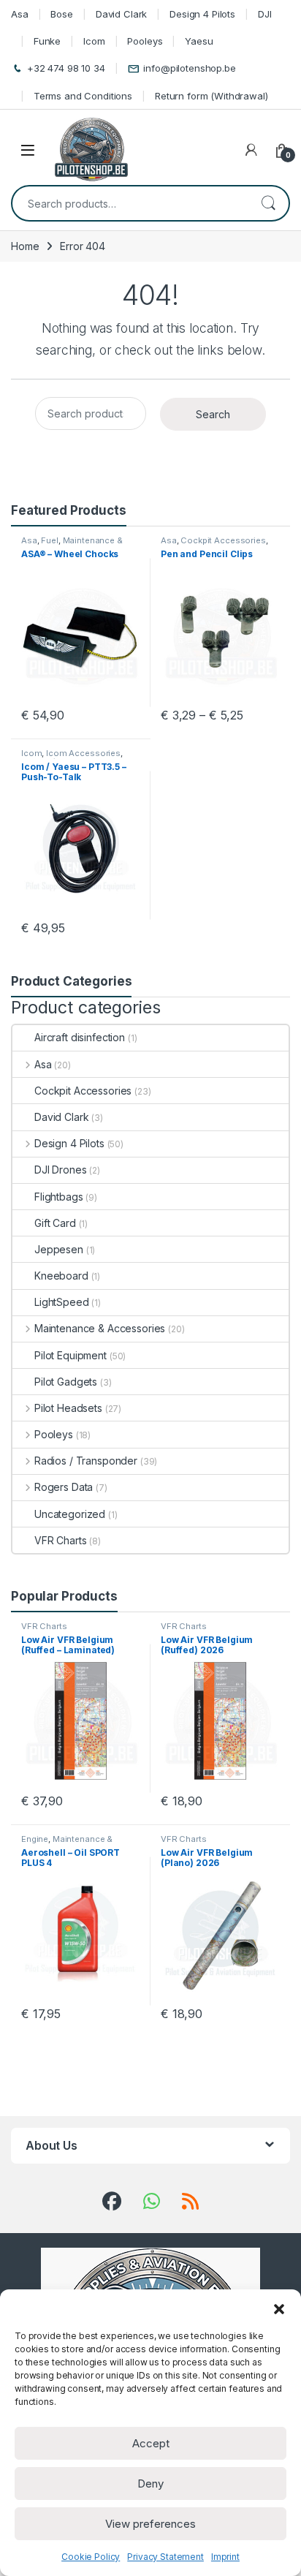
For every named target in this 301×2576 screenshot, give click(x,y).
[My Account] (251, 150)
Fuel (49, 540)
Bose (61, 14)
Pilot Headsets (68, 1408)
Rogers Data (64, 1487)
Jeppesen (59, 1249)
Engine (35, 1839)
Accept (151, 2443)
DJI (265, 14)
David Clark (121, 14)
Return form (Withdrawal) (212, 96)
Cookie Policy (91, 2557)
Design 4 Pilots (202, 14)
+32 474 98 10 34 (66, 68)
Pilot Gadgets (66, 1382)
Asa (20, 14)
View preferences (150, 2524)
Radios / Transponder (86, 1461)
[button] (279, 2308)
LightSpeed (62, 1302)
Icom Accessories (83, 753)
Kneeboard (61, 1276)
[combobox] (130, 203)
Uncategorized (70, 1514)
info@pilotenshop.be (189, 68)
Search (268, 203)
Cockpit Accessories (223, 540)
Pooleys (145, 41)
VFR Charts (61, 1540)
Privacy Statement (165, 2557)
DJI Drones (61, 1170)
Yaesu (199, 41)
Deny (150, 2484)
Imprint (225, 2557)
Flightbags (59, 1197)
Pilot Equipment (71, 1355)
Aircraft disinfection (80, 1037)
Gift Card (55, 1223)
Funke (47, 41)
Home (25, 246)
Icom (94, 41)
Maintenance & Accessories (72, 545)
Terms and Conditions (83, 96)
